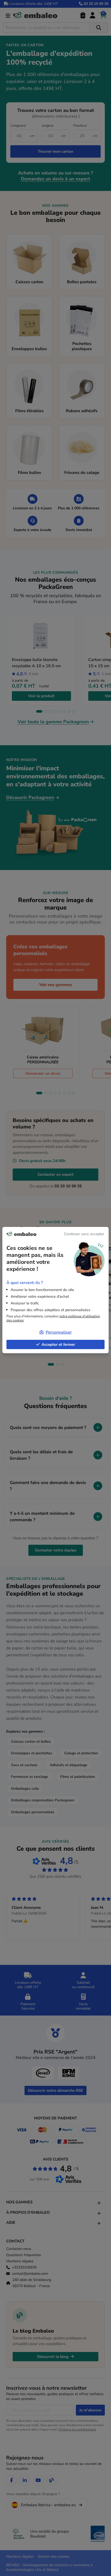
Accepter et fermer (58, 1344)
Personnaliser (59, 1332)
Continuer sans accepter (84, 1234)
